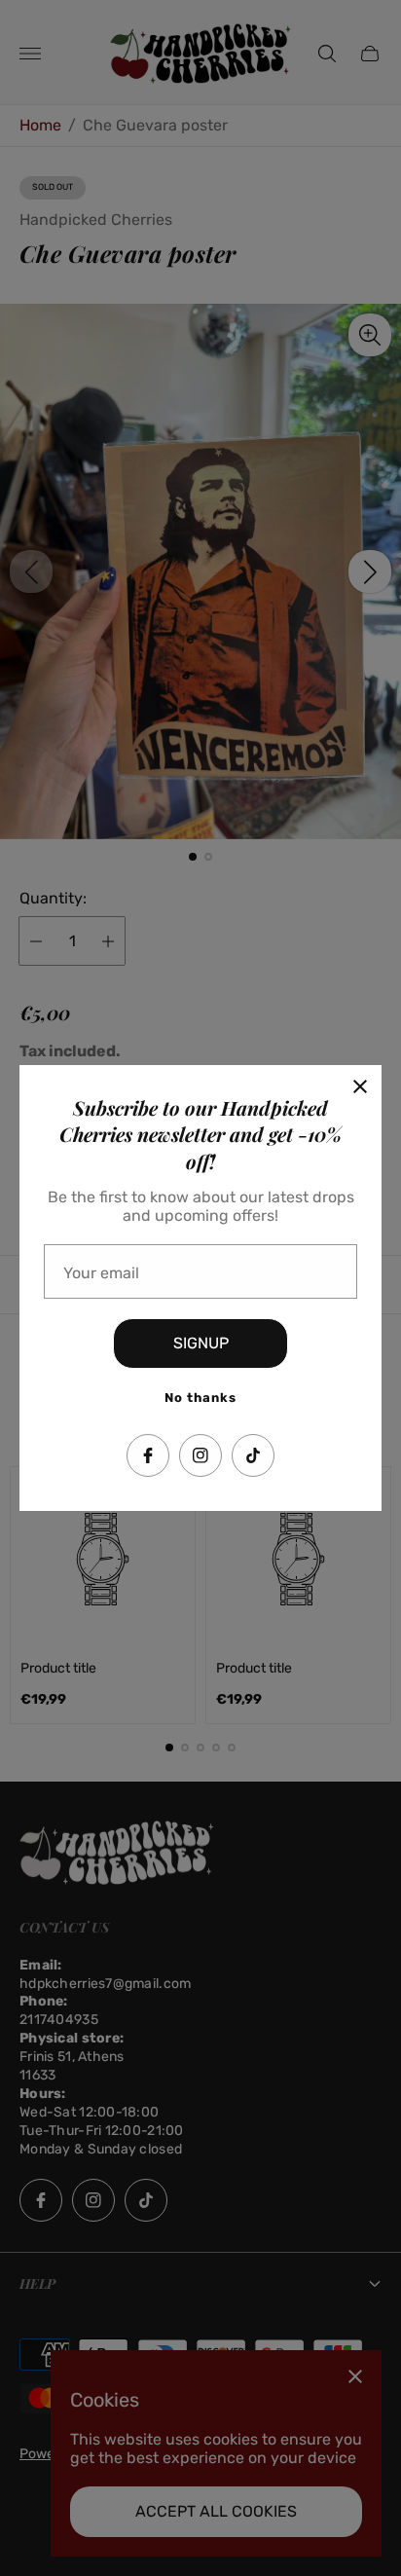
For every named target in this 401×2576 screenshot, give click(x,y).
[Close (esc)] (360, 1086)
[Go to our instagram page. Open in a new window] (200, 1455)
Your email (101, 1273)
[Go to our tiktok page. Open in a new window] (253, 1455)
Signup (201, 1343)
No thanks (200, 1398)
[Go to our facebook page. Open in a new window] (148, 1455)
